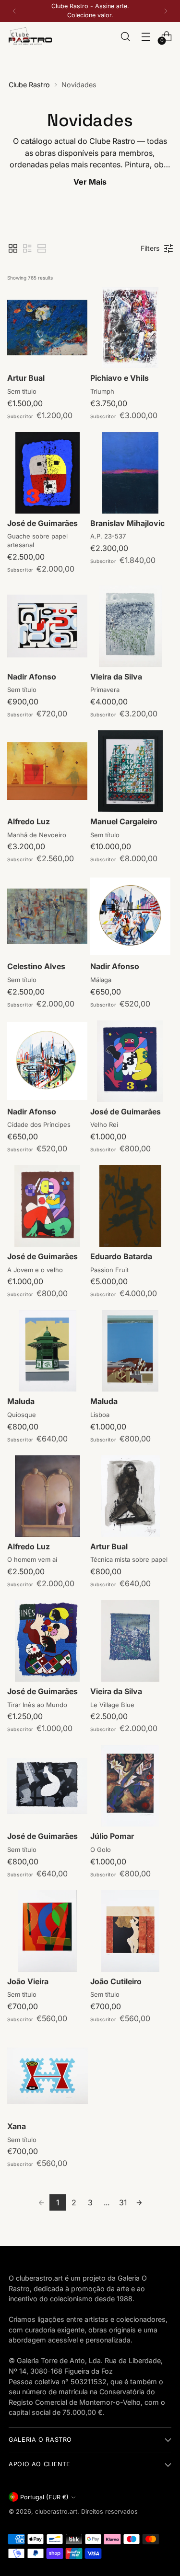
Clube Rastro (29, 85)
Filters (150, 248)
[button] (13, 248)
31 (123, 2202)
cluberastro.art (56, 2512)
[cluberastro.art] (30, 36)
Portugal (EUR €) (44, 2497)
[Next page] (139, 2202)
